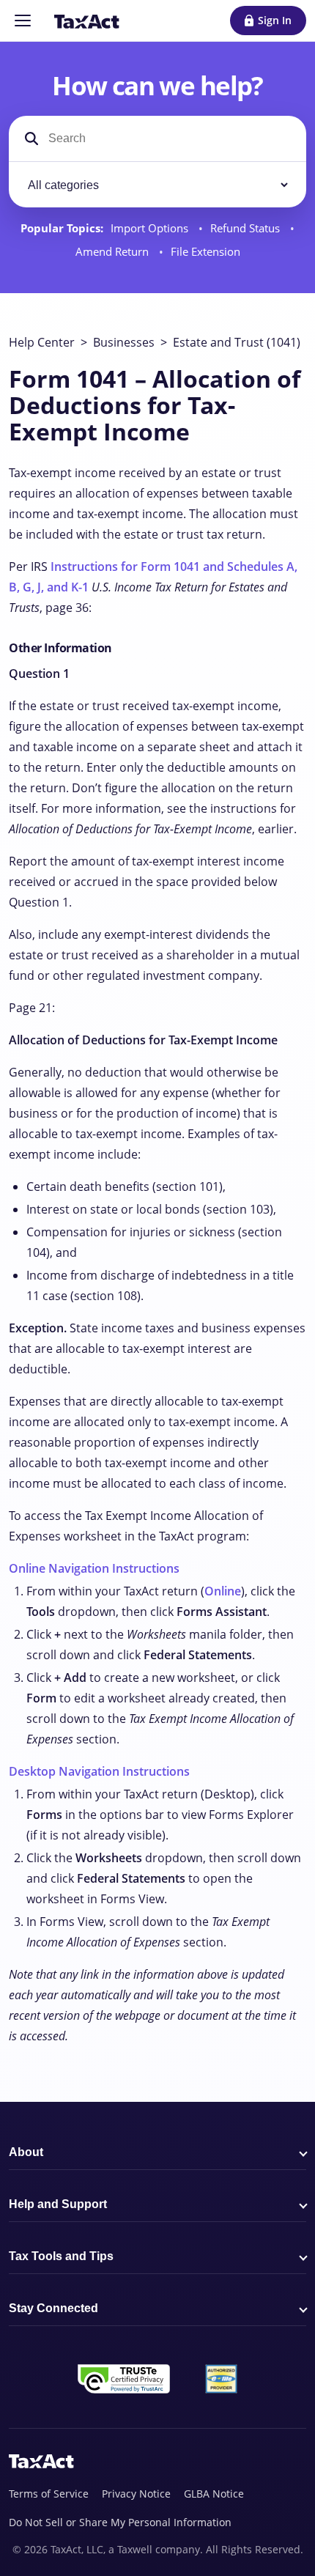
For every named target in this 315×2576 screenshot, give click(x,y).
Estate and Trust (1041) (237, 342)
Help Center (42, 342)
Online (223, 1591)
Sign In (275, 20)
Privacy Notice (136, 2494)
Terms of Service (49, 2494)
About (26, 2152)
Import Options (151, 228)
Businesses (124, 342)
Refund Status (247, 228)
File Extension (205, 252)
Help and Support (58, 2204)
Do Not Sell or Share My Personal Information (120, 2522)
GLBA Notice (214, 2494)
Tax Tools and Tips (61, 2256)
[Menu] (23, 21)
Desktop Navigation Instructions (99, 1771)
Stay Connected (53, 2308)
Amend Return (114, 252)
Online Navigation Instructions (94, 1568)
